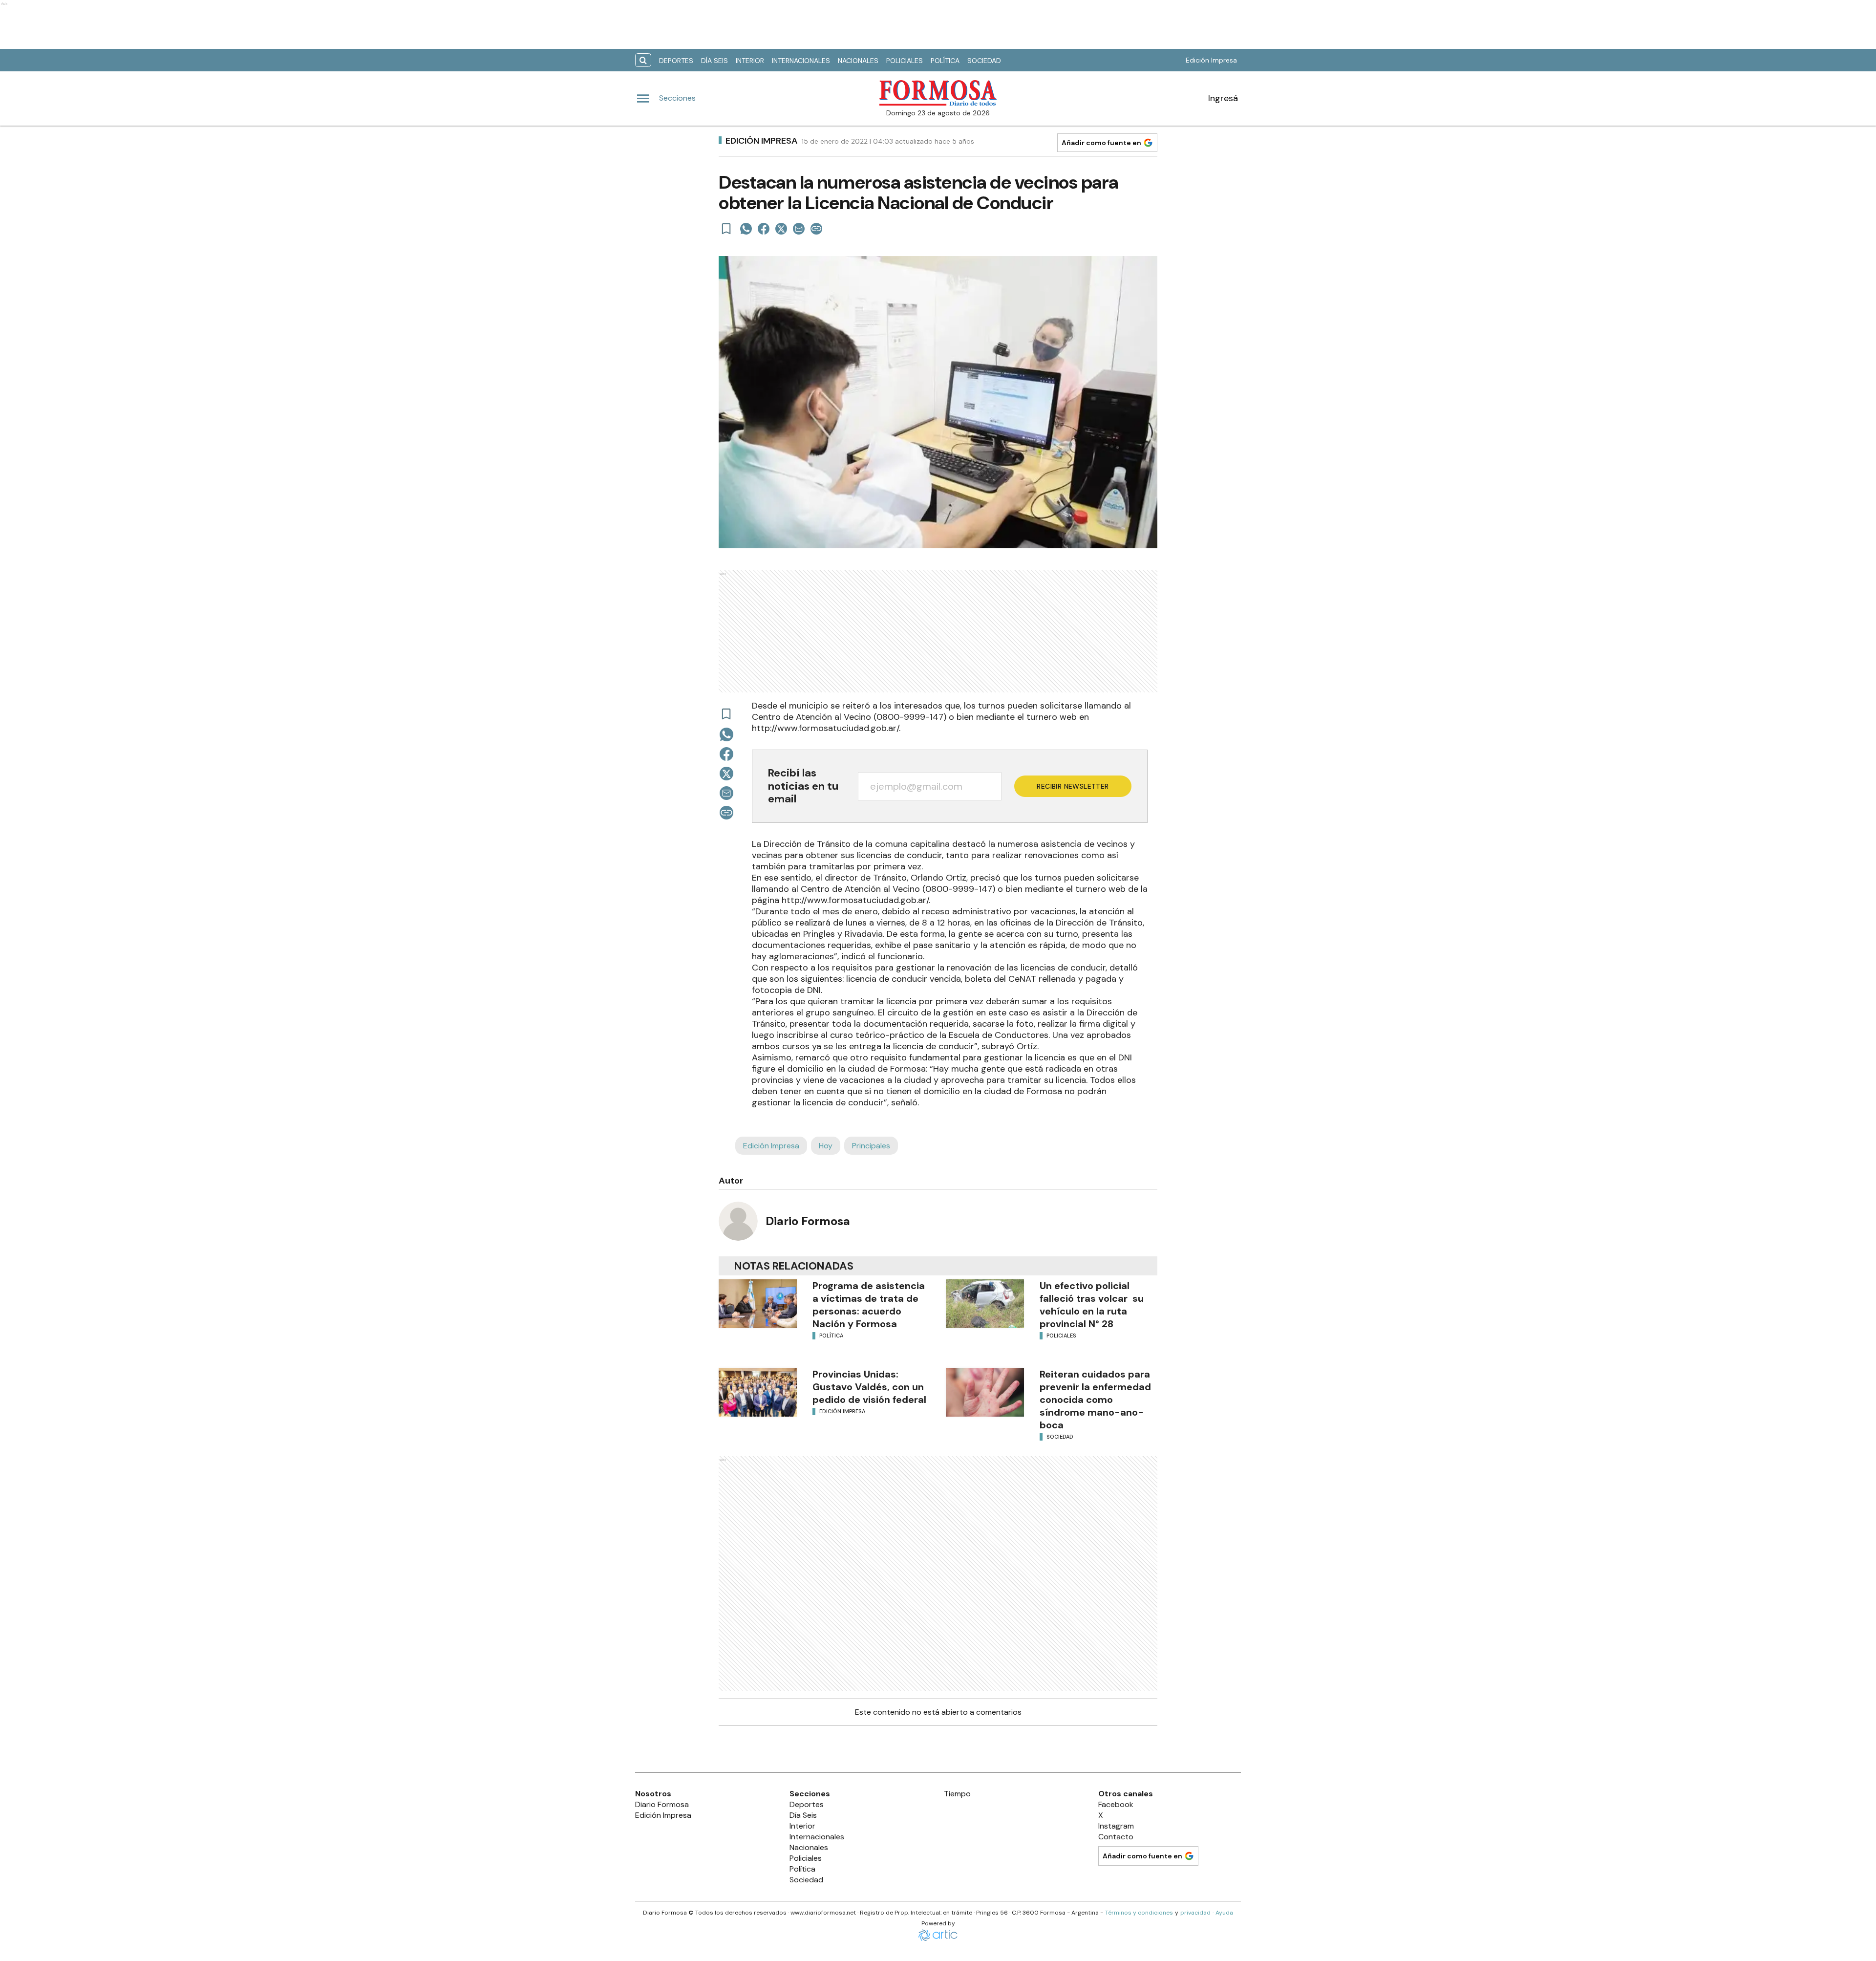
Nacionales (858, 61)
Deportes (676, 61)
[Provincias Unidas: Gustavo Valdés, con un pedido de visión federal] (758, 1392)
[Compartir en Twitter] (781, 229)
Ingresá (1223, 98)
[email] (799, 229)
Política (945, 61)
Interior (750, 61)
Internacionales (801, 61)
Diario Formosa (808, 1221)
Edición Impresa (1211, 60)
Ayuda (1224, 1913)
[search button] (643, 60)
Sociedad (984, 61)
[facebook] (764, 229)
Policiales (905, 61)
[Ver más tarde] (726, 229)
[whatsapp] (746, 229)
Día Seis (714, 61)
